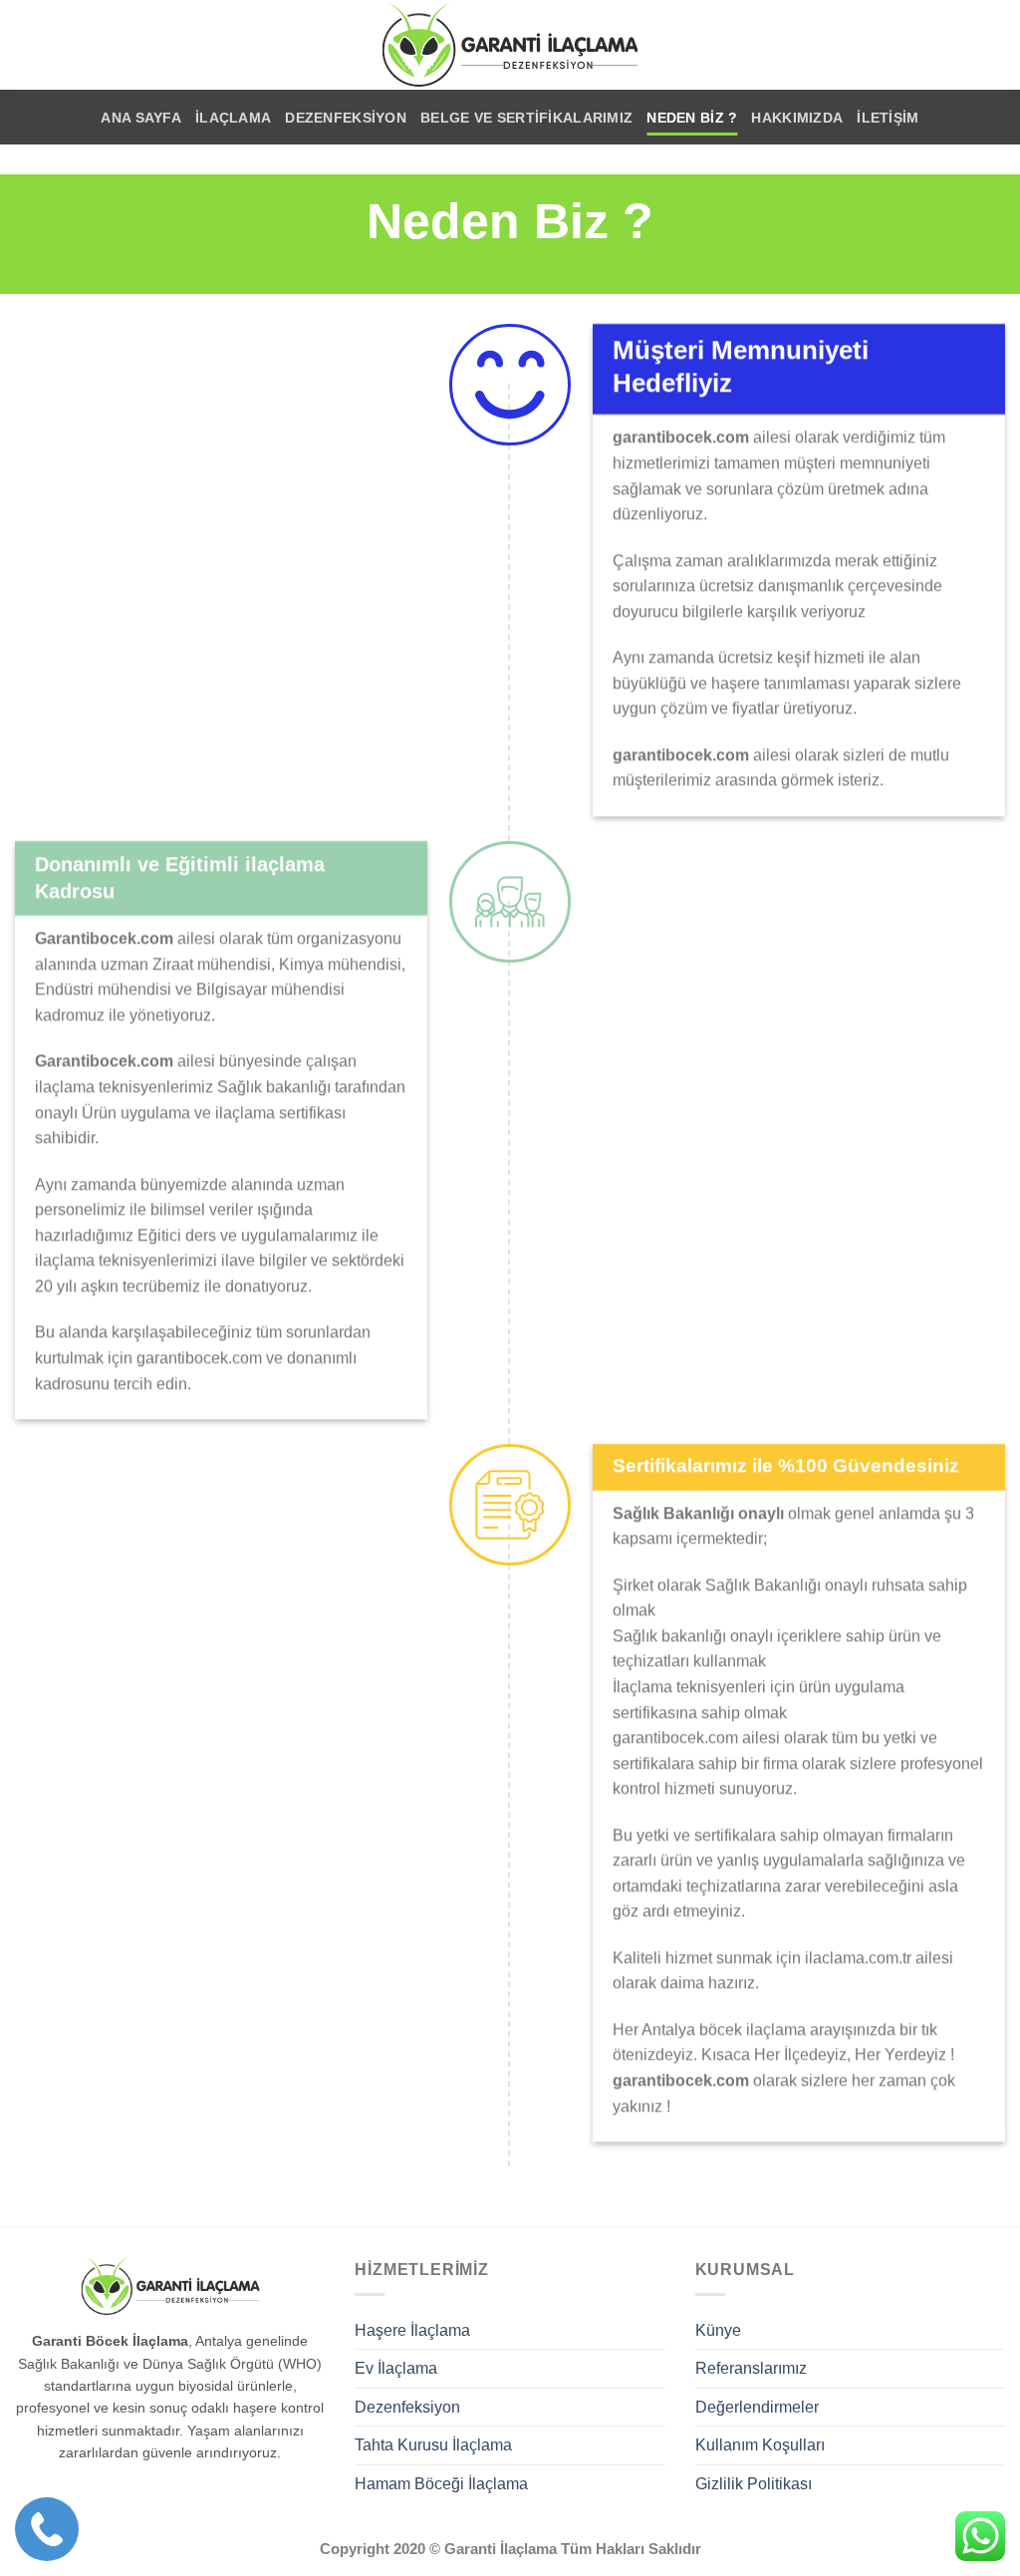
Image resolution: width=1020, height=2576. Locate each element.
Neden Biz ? (692, 118)
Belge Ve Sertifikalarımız (526, 118)
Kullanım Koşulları (760, 2445)
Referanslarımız (751, 2368)
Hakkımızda (797, 118)
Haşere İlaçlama (412, 2330)
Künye (718, 2330)
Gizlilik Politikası (754, 2484)
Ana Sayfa (141, 118)
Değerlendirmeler (757, 2407)
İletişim (888, 118)
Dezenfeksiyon (346, 118)
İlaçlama (233, 118)
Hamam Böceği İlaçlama (441, 2484)
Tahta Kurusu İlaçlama (433, 2445)
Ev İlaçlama (396, 2368)
